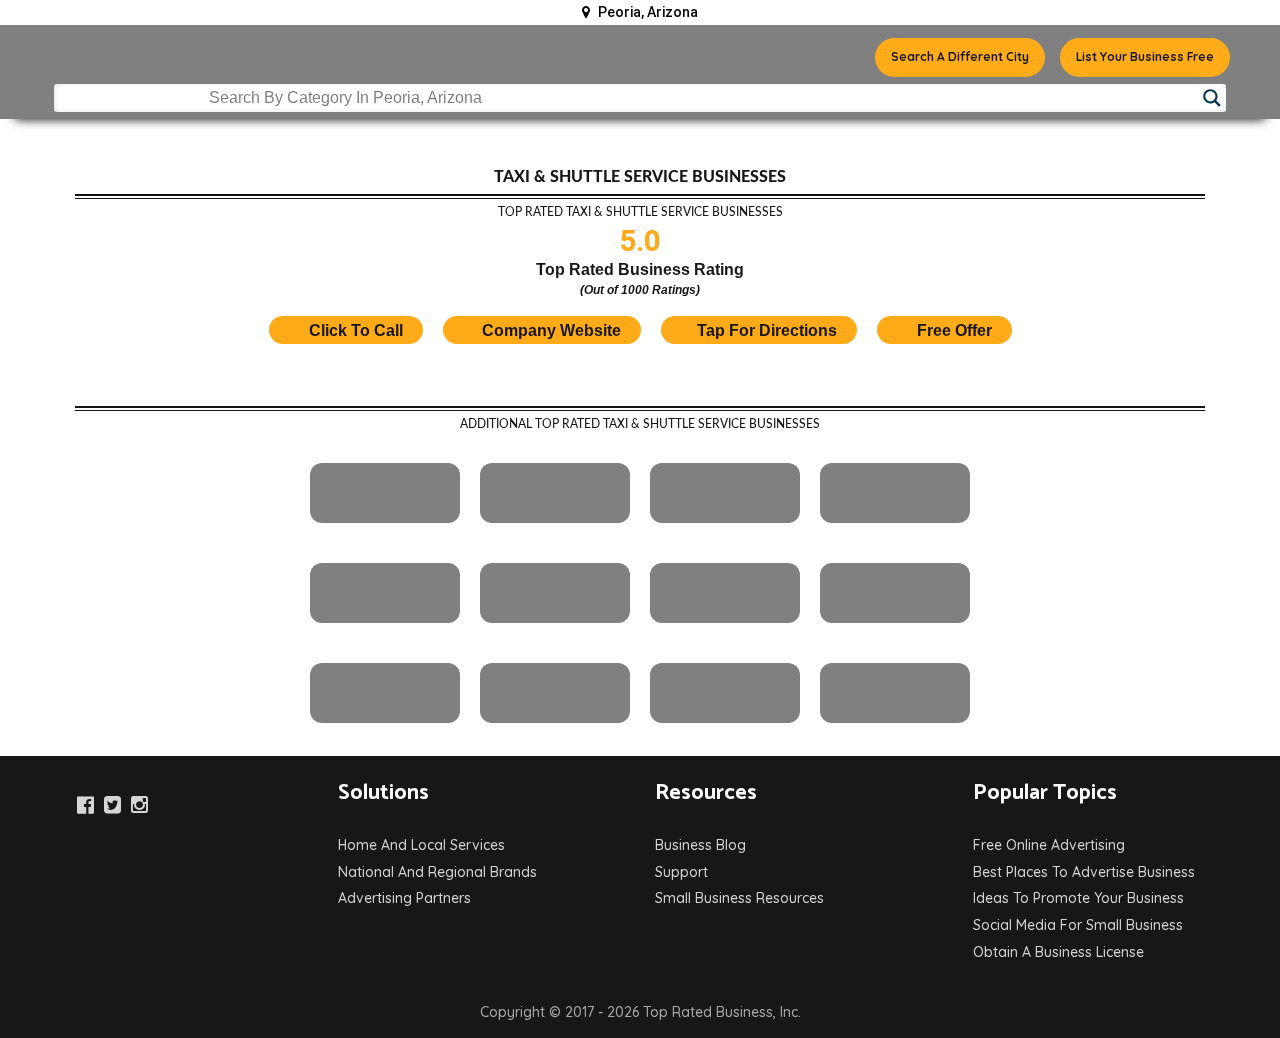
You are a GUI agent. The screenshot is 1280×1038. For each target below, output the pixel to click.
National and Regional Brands (437, 872)
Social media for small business (1078, 925)
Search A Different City (960, 56)
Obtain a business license (1058, 952)
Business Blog (700, 845)
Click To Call (354, 330)
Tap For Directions (767, 330)
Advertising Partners (404, 898)
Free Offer (954, 330)
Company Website (551, 330)
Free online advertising (1049, 845)
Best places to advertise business (1084, 872)
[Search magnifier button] (1212, 98)
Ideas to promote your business (1078, 898)
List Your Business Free (1145, 56)
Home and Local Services (421, 845)
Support (681, 872)
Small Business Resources (739, 898)
